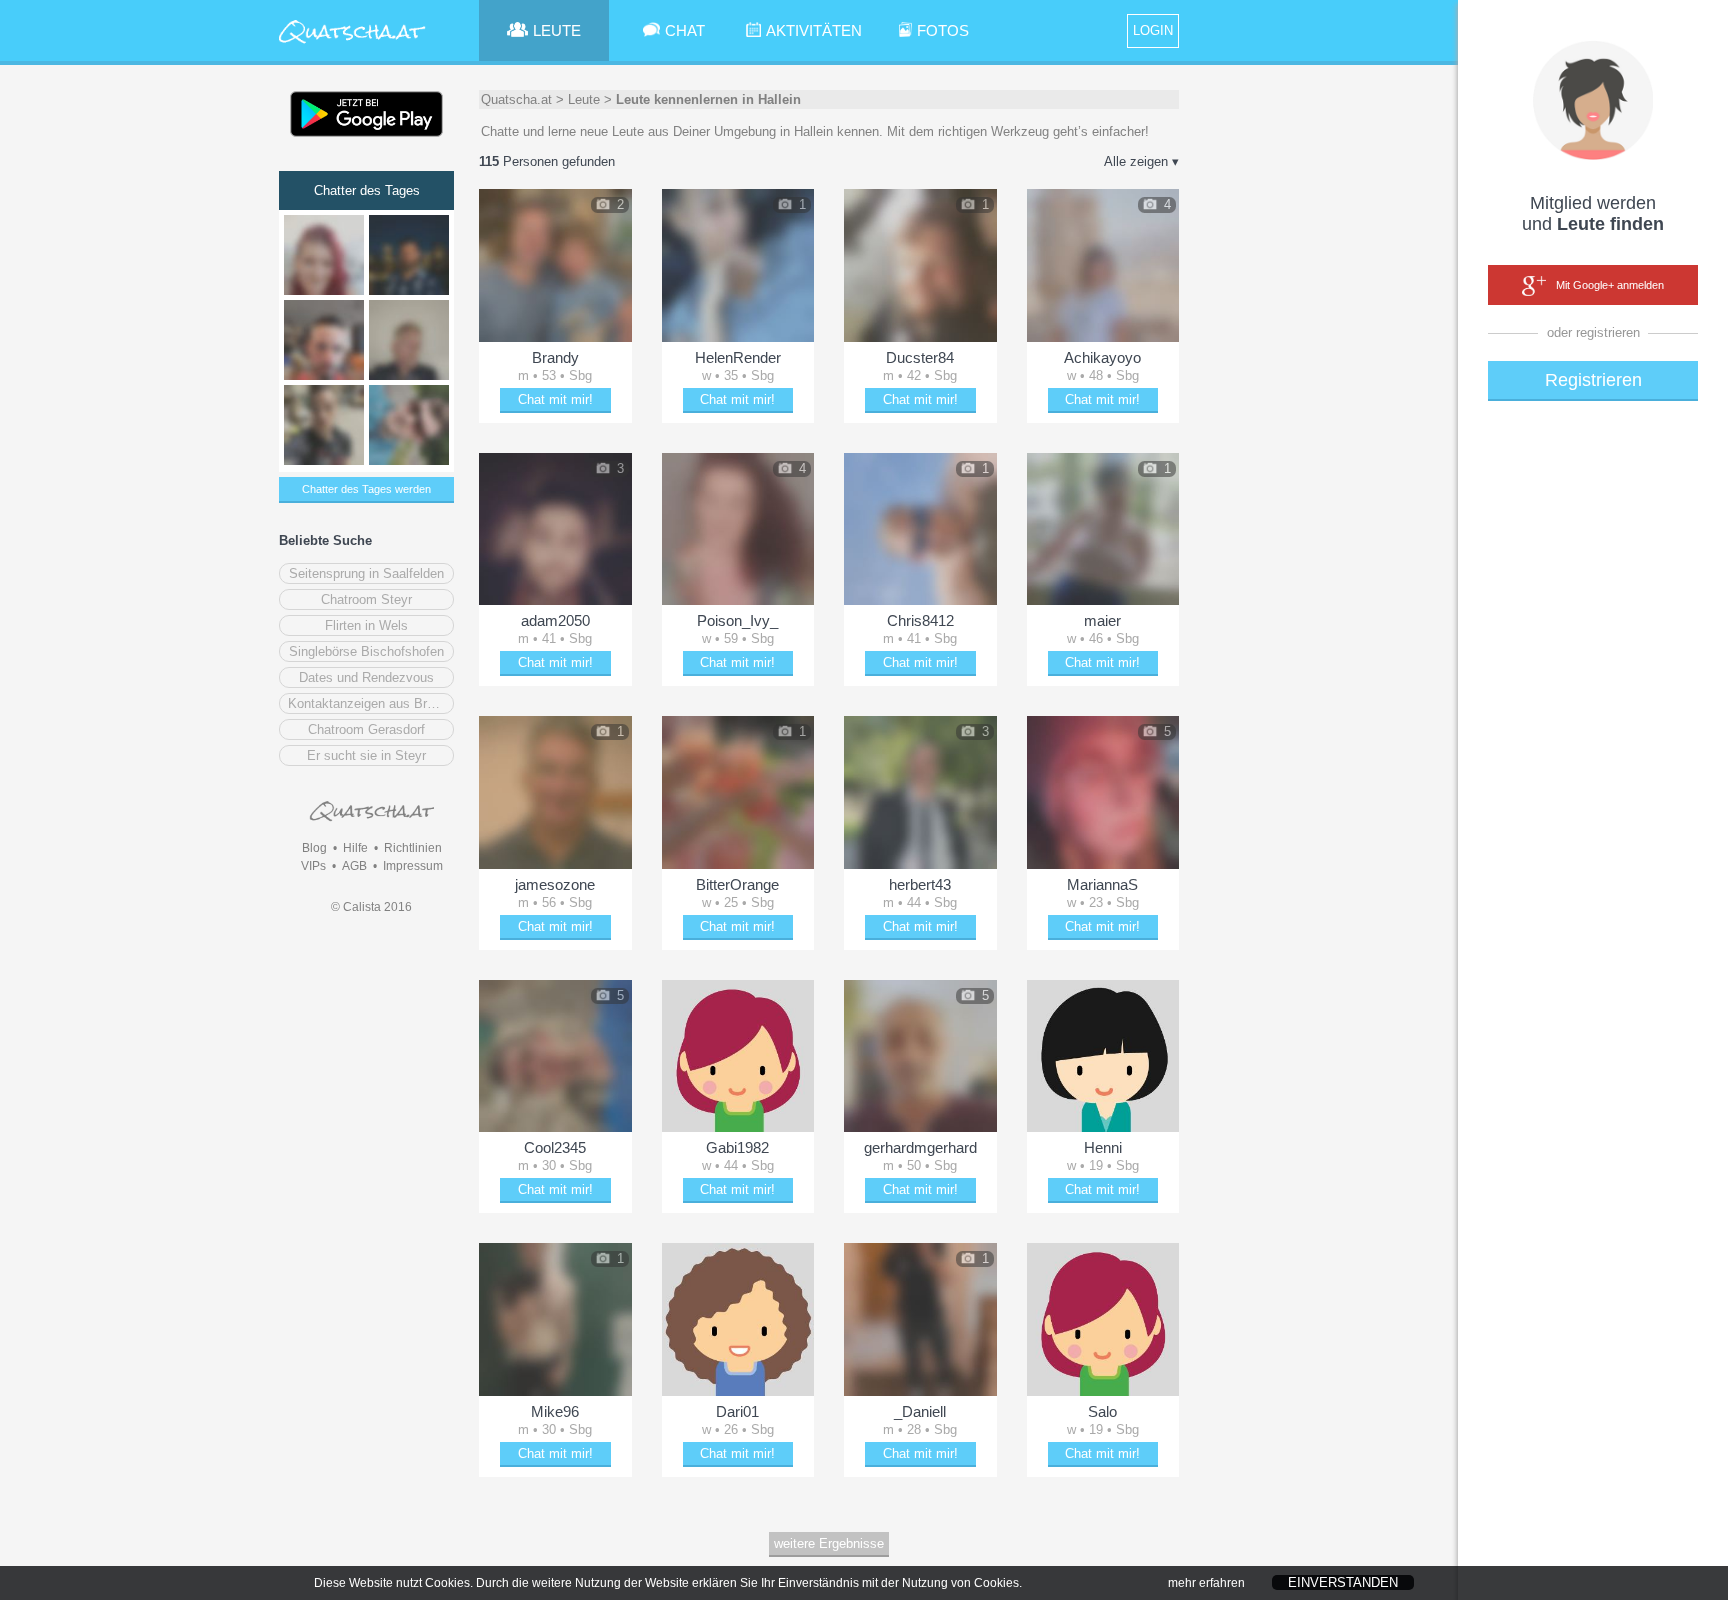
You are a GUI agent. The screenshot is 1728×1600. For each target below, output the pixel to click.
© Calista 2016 (371, 907)
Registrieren (1593, 380)
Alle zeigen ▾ (1141, 161)
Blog (314, 848)
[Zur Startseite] (352, 44)
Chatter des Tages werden (366, 489)
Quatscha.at (516, 99)
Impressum (413, 866)
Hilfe (355, 848)
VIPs (313, 866)
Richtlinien (413, 848)
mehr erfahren (1206, 1583)
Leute (584, 99)
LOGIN (1153, 30)
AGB (354, 866)
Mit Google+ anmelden (1610, 285)
